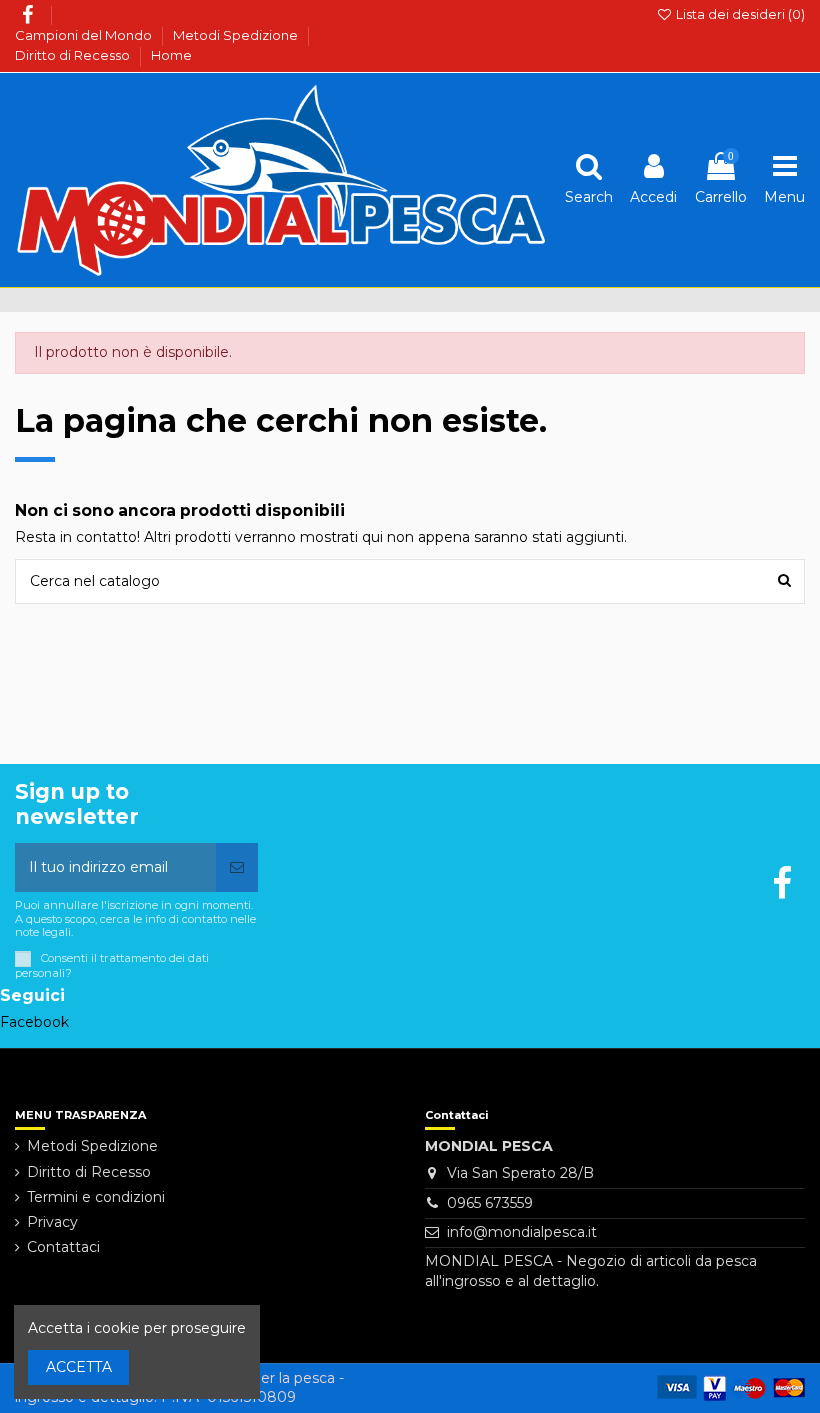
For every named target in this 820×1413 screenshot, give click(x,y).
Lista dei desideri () (739, 14)
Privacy (52, 1222)
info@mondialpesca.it (522, 1232)
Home (171, 55)
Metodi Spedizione (237, 35)
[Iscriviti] (237, 867)
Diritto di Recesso (74, 55)
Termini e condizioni (96, 1197)
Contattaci (63, 1247)
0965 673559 (490, 1203)
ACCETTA (79, 1367)
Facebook (34, 1022)
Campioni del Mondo (85, 35)
